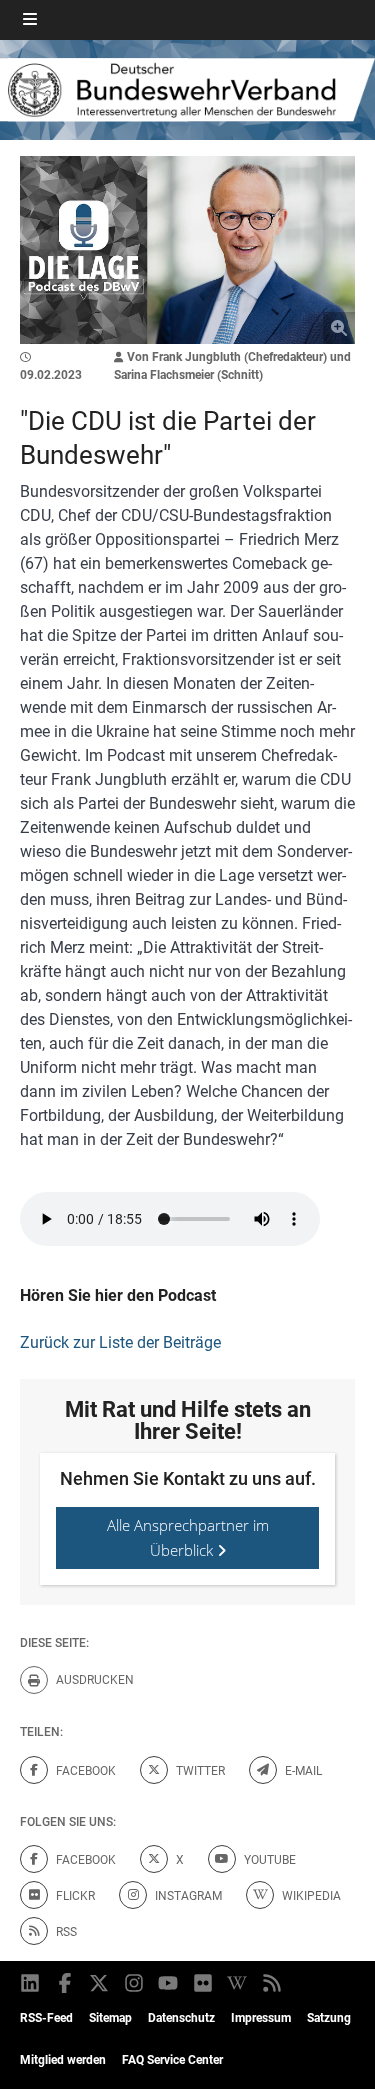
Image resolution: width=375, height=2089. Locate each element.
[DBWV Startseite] (187, 89)
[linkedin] (31, 1983)
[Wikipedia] (238, 1983)
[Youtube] (169, 1983)
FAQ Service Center (172, 2060)
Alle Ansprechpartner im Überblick (188, 1537)
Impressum (261, 2018)
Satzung (329, 2018)
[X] (100, 1983)
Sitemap (110, 2018)
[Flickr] (204, 1983)
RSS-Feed (46, 2018)
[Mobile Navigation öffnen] (30, 20)
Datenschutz (181, 2018)
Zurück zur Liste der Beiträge (120, 1342)
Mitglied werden (63, 2060)
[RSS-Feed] (273, 1983)
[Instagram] (135, 1983)
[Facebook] (66, 1983)
